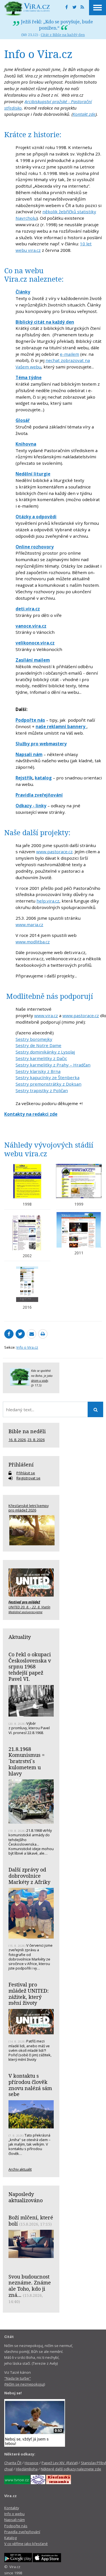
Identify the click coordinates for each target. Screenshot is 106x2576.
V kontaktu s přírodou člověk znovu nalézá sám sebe (30, 2085)
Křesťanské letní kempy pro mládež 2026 (29, 1508)
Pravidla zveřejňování (22, 2532)
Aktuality (20, 1637)
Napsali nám (15, 2520)
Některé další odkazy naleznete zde (71, 2469)
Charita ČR (13, 2463)
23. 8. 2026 (36, 1440)
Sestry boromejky (34, 1039)
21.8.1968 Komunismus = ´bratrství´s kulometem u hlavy (27, 1761)
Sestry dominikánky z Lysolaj (45, 1052)
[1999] (79, 1181)
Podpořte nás (16, 2526)
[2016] (27, 1284)
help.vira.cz (48, 901)
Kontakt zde (84, 114)
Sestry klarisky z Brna (38, 1071)
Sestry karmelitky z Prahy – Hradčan (53, 1065)
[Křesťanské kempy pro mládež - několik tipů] (31, 1530)
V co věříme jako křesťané (26, 2544)
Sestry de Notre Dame (38, 1045)
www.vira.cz (46, 1015)
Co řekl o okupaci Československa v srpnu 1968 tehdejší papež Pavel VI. (30, 1667)
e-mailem (70, 354)
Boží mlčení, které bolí (31, 2221)
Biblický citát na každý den (45, 322)
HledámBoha (27, 2469)
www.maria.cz (29, 924)
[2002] (27, 1233)
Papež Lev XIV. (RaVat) (60, 2463)
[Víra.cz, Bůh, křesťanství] (27, 8)
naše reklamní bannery (61, 726)
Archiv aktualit (20, 2169)
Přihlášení (21, 1464)
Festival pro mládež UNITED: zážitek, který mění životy (29, 1994)
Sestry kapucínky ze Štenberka (47, 1077)
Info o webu (14, 2514)
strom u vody (40, 1381)
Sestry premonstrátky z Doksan (48, 1084)
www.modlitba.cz (33, 942)
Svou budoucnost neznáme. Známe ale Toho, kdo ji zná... (30, 2286)
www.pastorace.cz (54, 852)
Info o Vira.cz (27, 1347)
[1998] (27, 1181)
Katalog (10, 2538)
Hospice (32, 2463)
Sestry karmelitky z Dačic (41, 1058)
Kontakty (12, 2508)
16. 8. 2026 (17, 1440)
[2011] (79, 1230)
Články (23, 292)
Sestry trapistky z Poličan (42, 1090)
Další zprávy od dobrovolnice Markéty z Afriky (29, 1876)
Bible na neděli (27, 1431)
